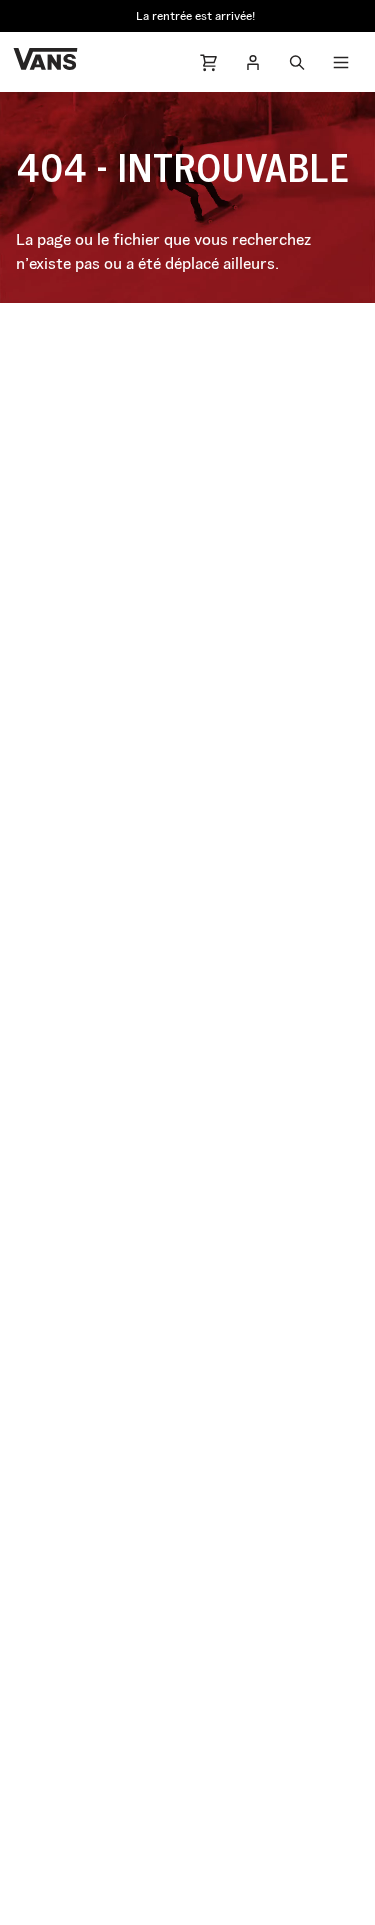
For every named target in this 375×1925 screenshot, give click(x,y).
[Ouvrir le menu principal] (341, 62)
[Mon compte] (253, 62)
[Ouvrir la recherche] (297, 62)
